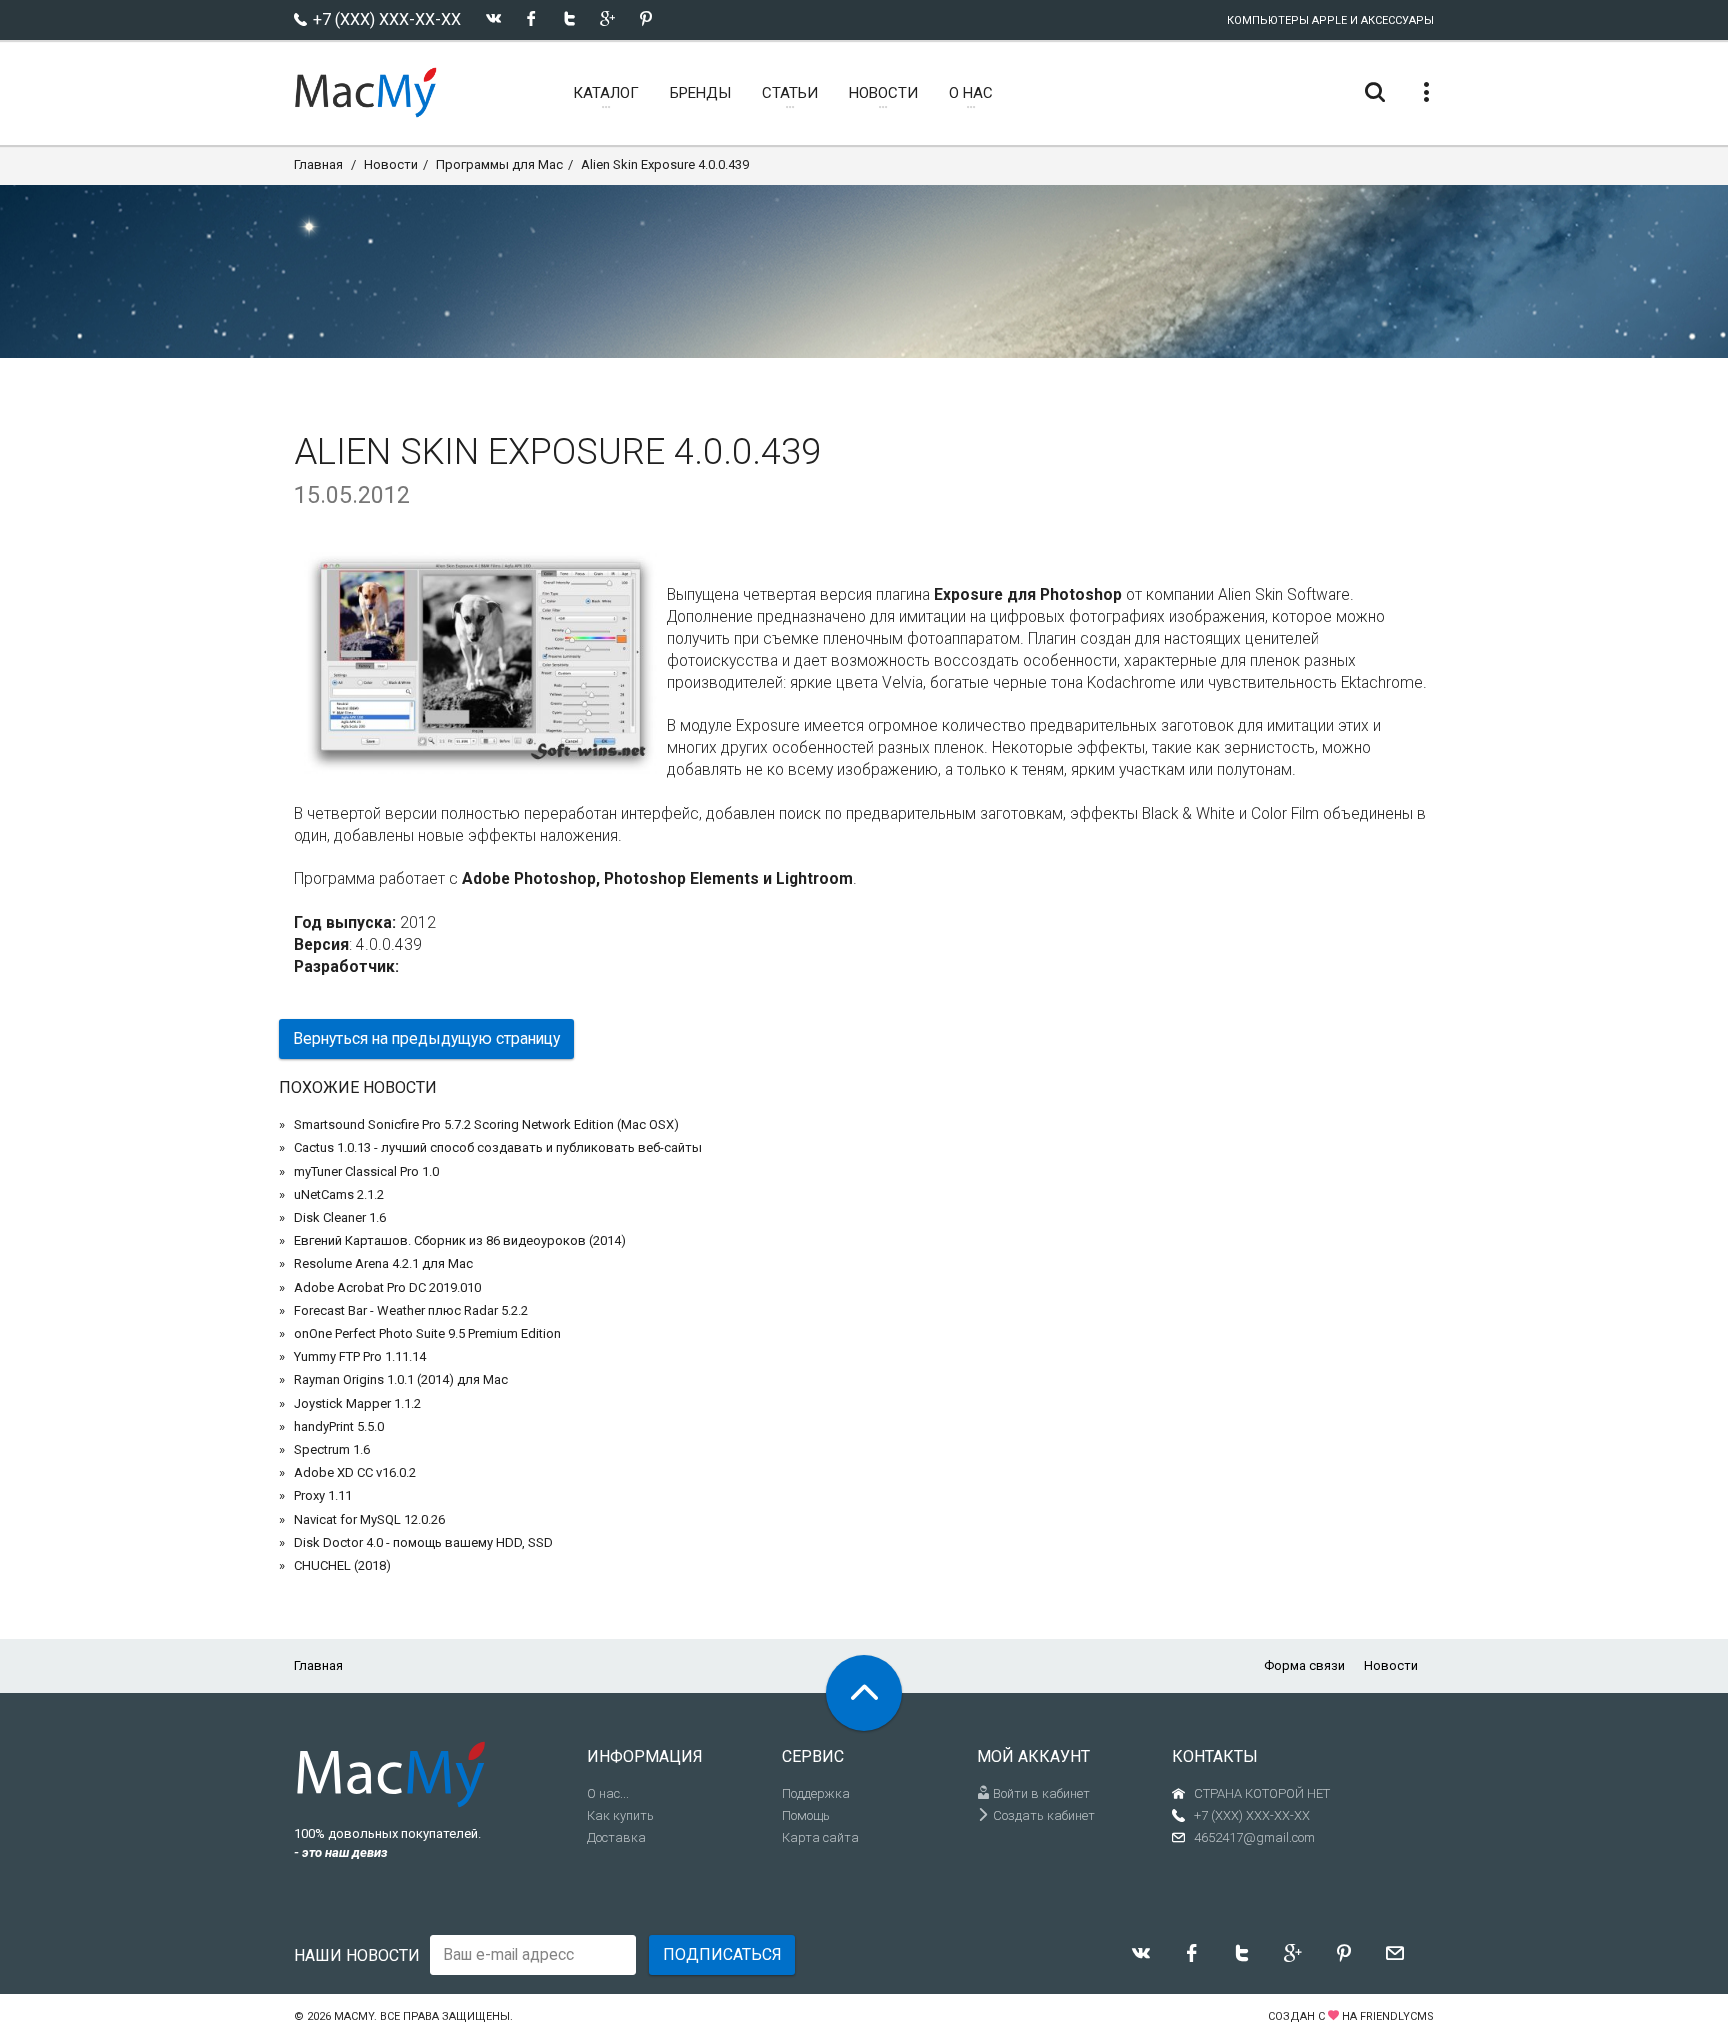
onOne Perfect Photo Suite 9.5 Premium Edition (427, 1333)
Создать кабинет (1042, 1815)
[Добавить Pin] (645, 18)
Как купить (620, 1815)
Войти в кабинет (1040, 1793)
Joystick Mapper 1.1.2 (357, 1403)
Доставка (616, 1837)
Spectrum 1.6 (332, 1449)
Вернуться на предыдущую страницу (426, 1038)
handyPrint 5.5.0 (339, 1426)
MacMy (354, 2016)
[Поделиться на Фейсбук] (531, 18)
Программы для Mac (499, 164)
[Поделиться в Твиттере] (569, 18)
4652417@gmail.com (1254, 1837)
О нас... (608, 1793)
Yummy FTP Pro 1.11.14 (360, 1356)
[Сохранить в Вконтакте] (493, 18)
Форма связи (1304, 1665)
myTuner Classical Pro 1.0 (366, 1171)
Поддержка (816, 1793)
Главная (318, 164)
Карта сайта (820, 1837)
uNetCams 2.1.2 (339, 1194)
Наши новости (357, 1955)
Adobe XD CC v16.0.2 (355, 1472)
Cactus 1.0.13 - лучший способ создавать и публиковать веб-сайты (498, 1147)
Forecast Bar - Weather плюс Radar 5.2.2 (411, 1310)
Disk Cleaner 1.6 (340, 1217)
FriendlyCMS (1397, 2016)
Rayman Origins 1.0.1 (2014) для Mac (401, 1379)
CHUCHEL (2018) (342, 1565)
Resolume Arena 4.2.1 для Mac (383, 1263)
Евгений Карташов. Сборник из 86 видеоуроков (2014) (460, 1240)
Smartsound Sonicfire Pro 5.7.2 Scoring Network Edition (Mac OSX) (486, 1124)
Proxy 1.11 (323, 1495)
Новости (391, 164)
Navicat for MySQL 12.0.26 (369, 1519)
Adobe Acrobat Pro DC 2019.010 (387, 1287)
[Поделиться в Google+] (607, 18)
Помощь (806, 1815)
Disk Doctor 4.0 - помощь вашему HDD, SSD (423, 1542)
